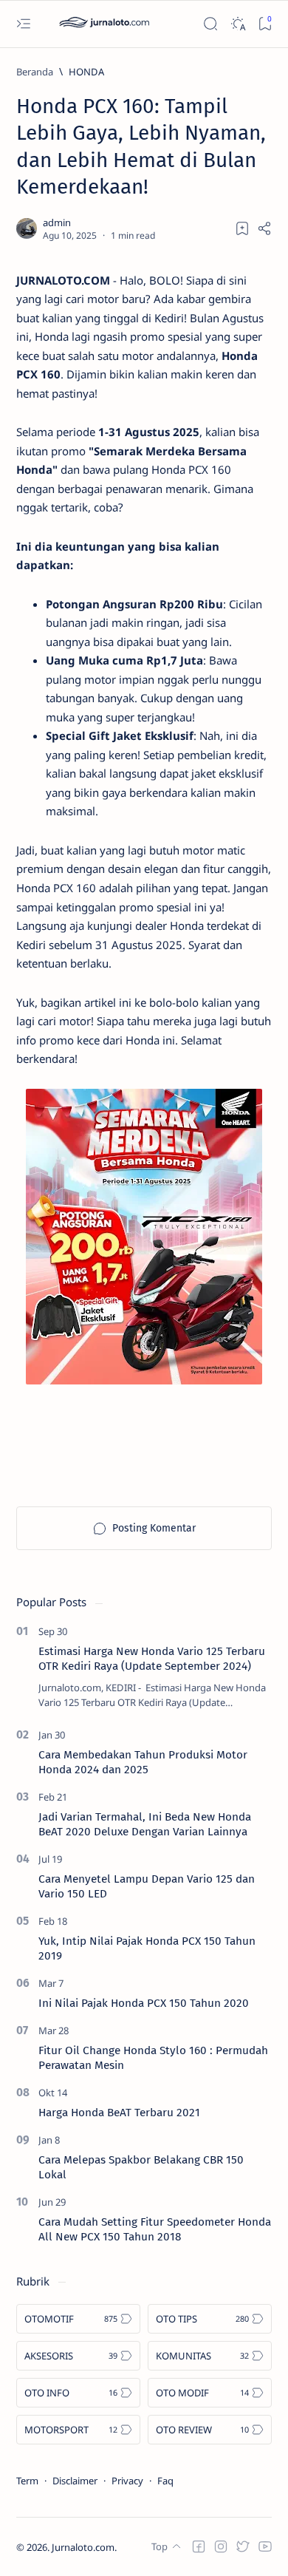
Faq (165, 2481)
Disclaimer (75, 2481)
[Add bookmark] (242, 228)
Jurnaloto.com (83, 2547)
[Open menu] (23, 24)
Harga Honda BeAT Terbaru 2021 (119, 2113)
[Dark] (237, 24)
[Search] (210, 24)
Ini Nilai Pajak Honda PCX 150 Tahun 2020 (144, 2003)
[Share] (264, 228)
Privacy (127, 2481)
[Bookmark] (265, 24)
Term (27, 2481)
